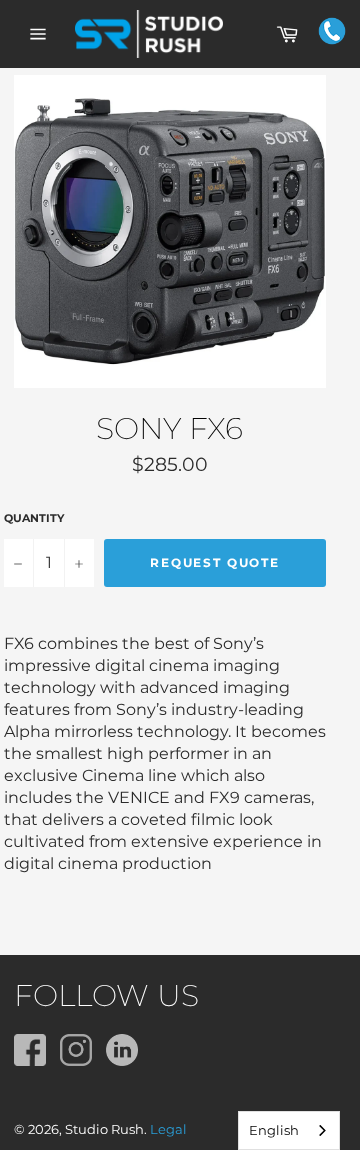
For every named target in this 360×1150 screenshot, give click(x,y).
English (274, 1130)
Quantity (34, 518)
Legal (168, 1129)
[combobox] (289, 1130)
